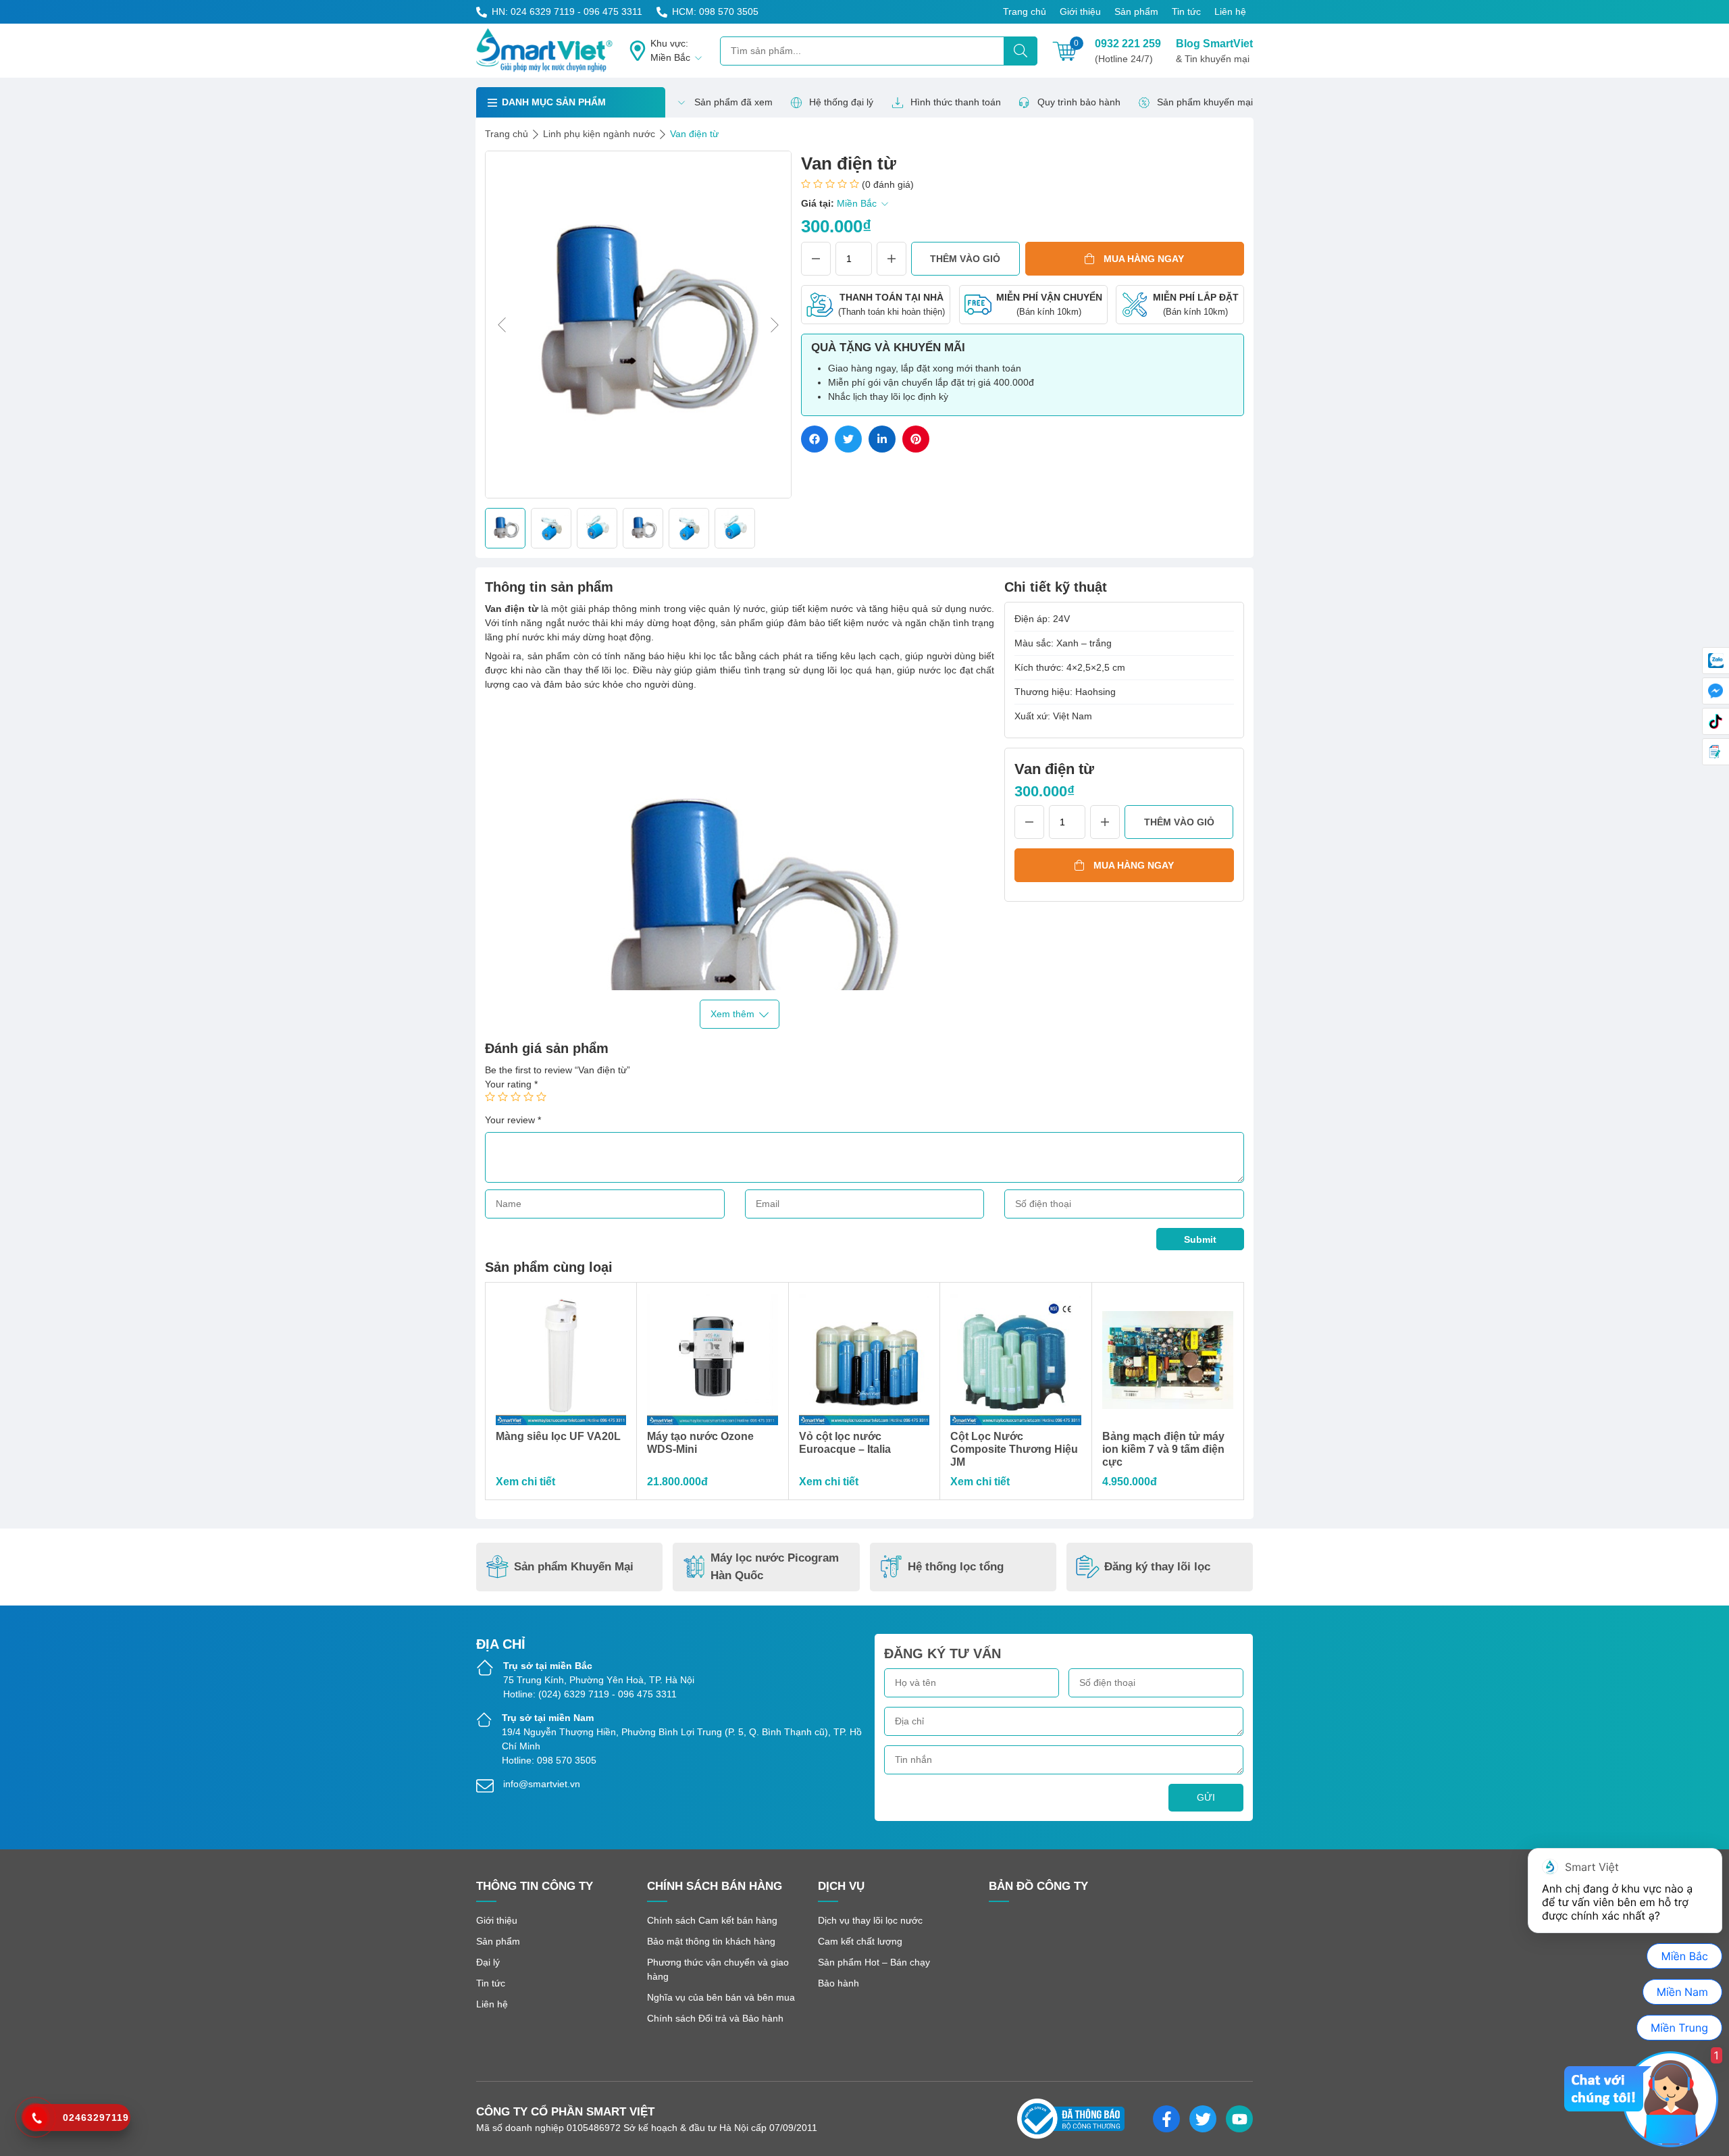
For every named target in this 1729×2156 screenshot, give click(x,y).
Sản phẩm (1136, 11)
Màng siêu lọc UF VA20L (558, 1436)
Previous (502, 325)
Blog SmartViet (1214, 51)
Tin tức (1186, 11)
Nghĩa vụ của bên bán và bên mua (721, 1997)
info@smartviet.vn (542, 1784)
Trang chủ (1025, 11)
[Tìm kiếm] (1021, 51)
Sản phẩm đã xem (733, 102)
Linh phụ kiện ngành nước (599, 134)
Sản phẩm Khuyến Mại (574, 1567)
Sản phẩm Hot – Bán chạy (874, 1962)
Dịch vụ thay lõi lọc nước (870, 1920)
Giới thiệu (1080, 11)
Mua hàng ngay (1144, 259)
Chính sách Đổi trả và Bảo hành (715, 2018)
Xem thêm (732, 1014)
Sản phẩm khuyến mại (1205, 102)
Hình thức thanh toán (956, 102)
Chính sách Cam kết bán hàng (712, 1920)
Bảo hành (838, 1983)
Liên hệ (1230, 11)
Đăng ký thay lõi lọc (1157, 1567)
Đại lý (488, 1962)
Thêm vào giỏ (965, 259)
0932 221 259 (1128, 51)
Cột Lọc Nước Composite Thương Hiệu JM (1014, 1449)
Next (775, 325)
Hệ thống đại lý (841, 102)
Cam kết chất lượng (860, 1941)
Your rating (511, 1084)
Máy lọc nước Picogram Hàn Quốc (775, 1567)
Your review (513, 1120)
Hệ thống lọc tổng (956, 1567)
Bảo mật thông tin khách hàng (711, 1941)
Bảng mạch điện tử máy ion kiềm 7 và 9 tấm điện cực (1163, 1449)
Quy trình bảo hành (1079, 102)
